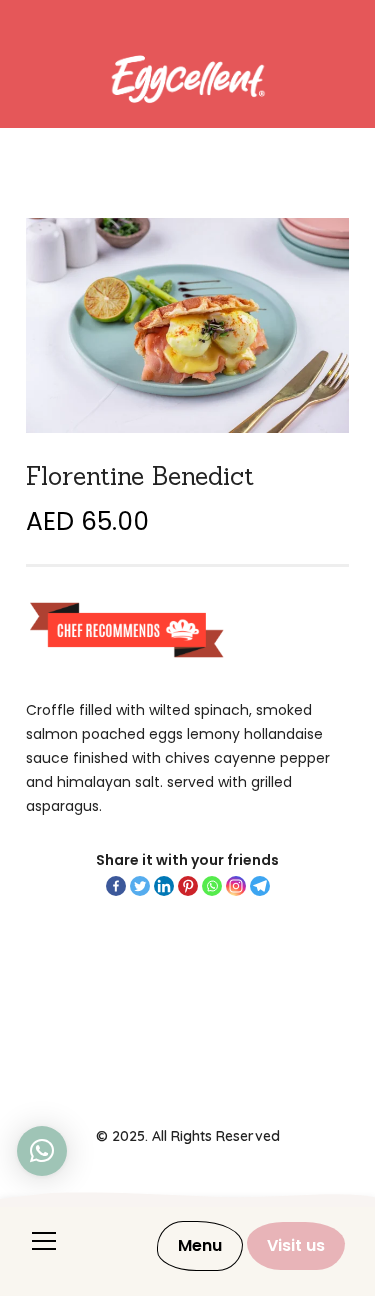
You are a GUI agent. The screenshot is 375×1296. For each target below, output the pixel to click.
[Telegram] (260, 886)
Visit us (296, 1245)
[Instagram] (236, 886)
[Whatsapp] (212, 886)
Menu (200, 1245)
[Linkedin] (164, 886)
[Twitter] (140, 886)
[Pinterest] (188, 886)
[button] (42, 1151)
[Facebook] (116, 886)
